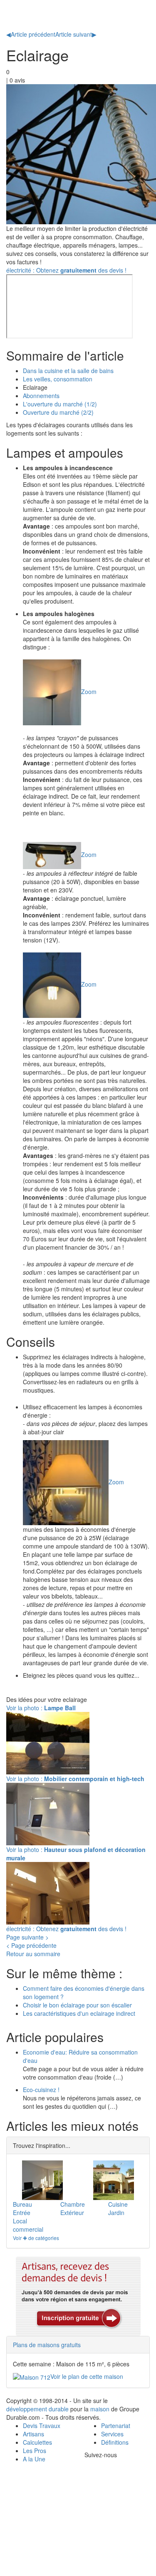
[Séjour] (42, 2180)
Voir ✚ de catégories (36, 2238)
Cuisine (118, 2204)
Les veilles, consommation (58, 379)
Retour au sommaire (33, 1954)
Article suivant (76, 34)
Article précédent (31, 34)
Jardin (116, 2213)
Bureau (22, 2204)
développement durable (37, 2409)
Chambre (73, 2204)
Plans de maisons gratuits (47, 2345)
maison (100, 2409)
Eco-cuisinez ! (41, 2090)
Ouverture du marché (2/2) (58, 412)
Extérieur (72, 2213)
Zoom (89, 691)
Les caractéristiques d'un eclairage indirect (79, 2013)
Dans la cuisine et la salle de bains (68, 371)
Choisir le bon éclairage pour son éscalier (77, 2005)
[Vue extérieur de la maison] (114, 2180)
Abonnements (41, 396)
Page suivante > (27, 1937)
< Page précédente (31, 1945)
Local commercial (28, 2225)
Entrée (22, 2213)
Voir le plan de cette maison (87, 2376)
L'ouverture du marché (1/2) (60, 404)
